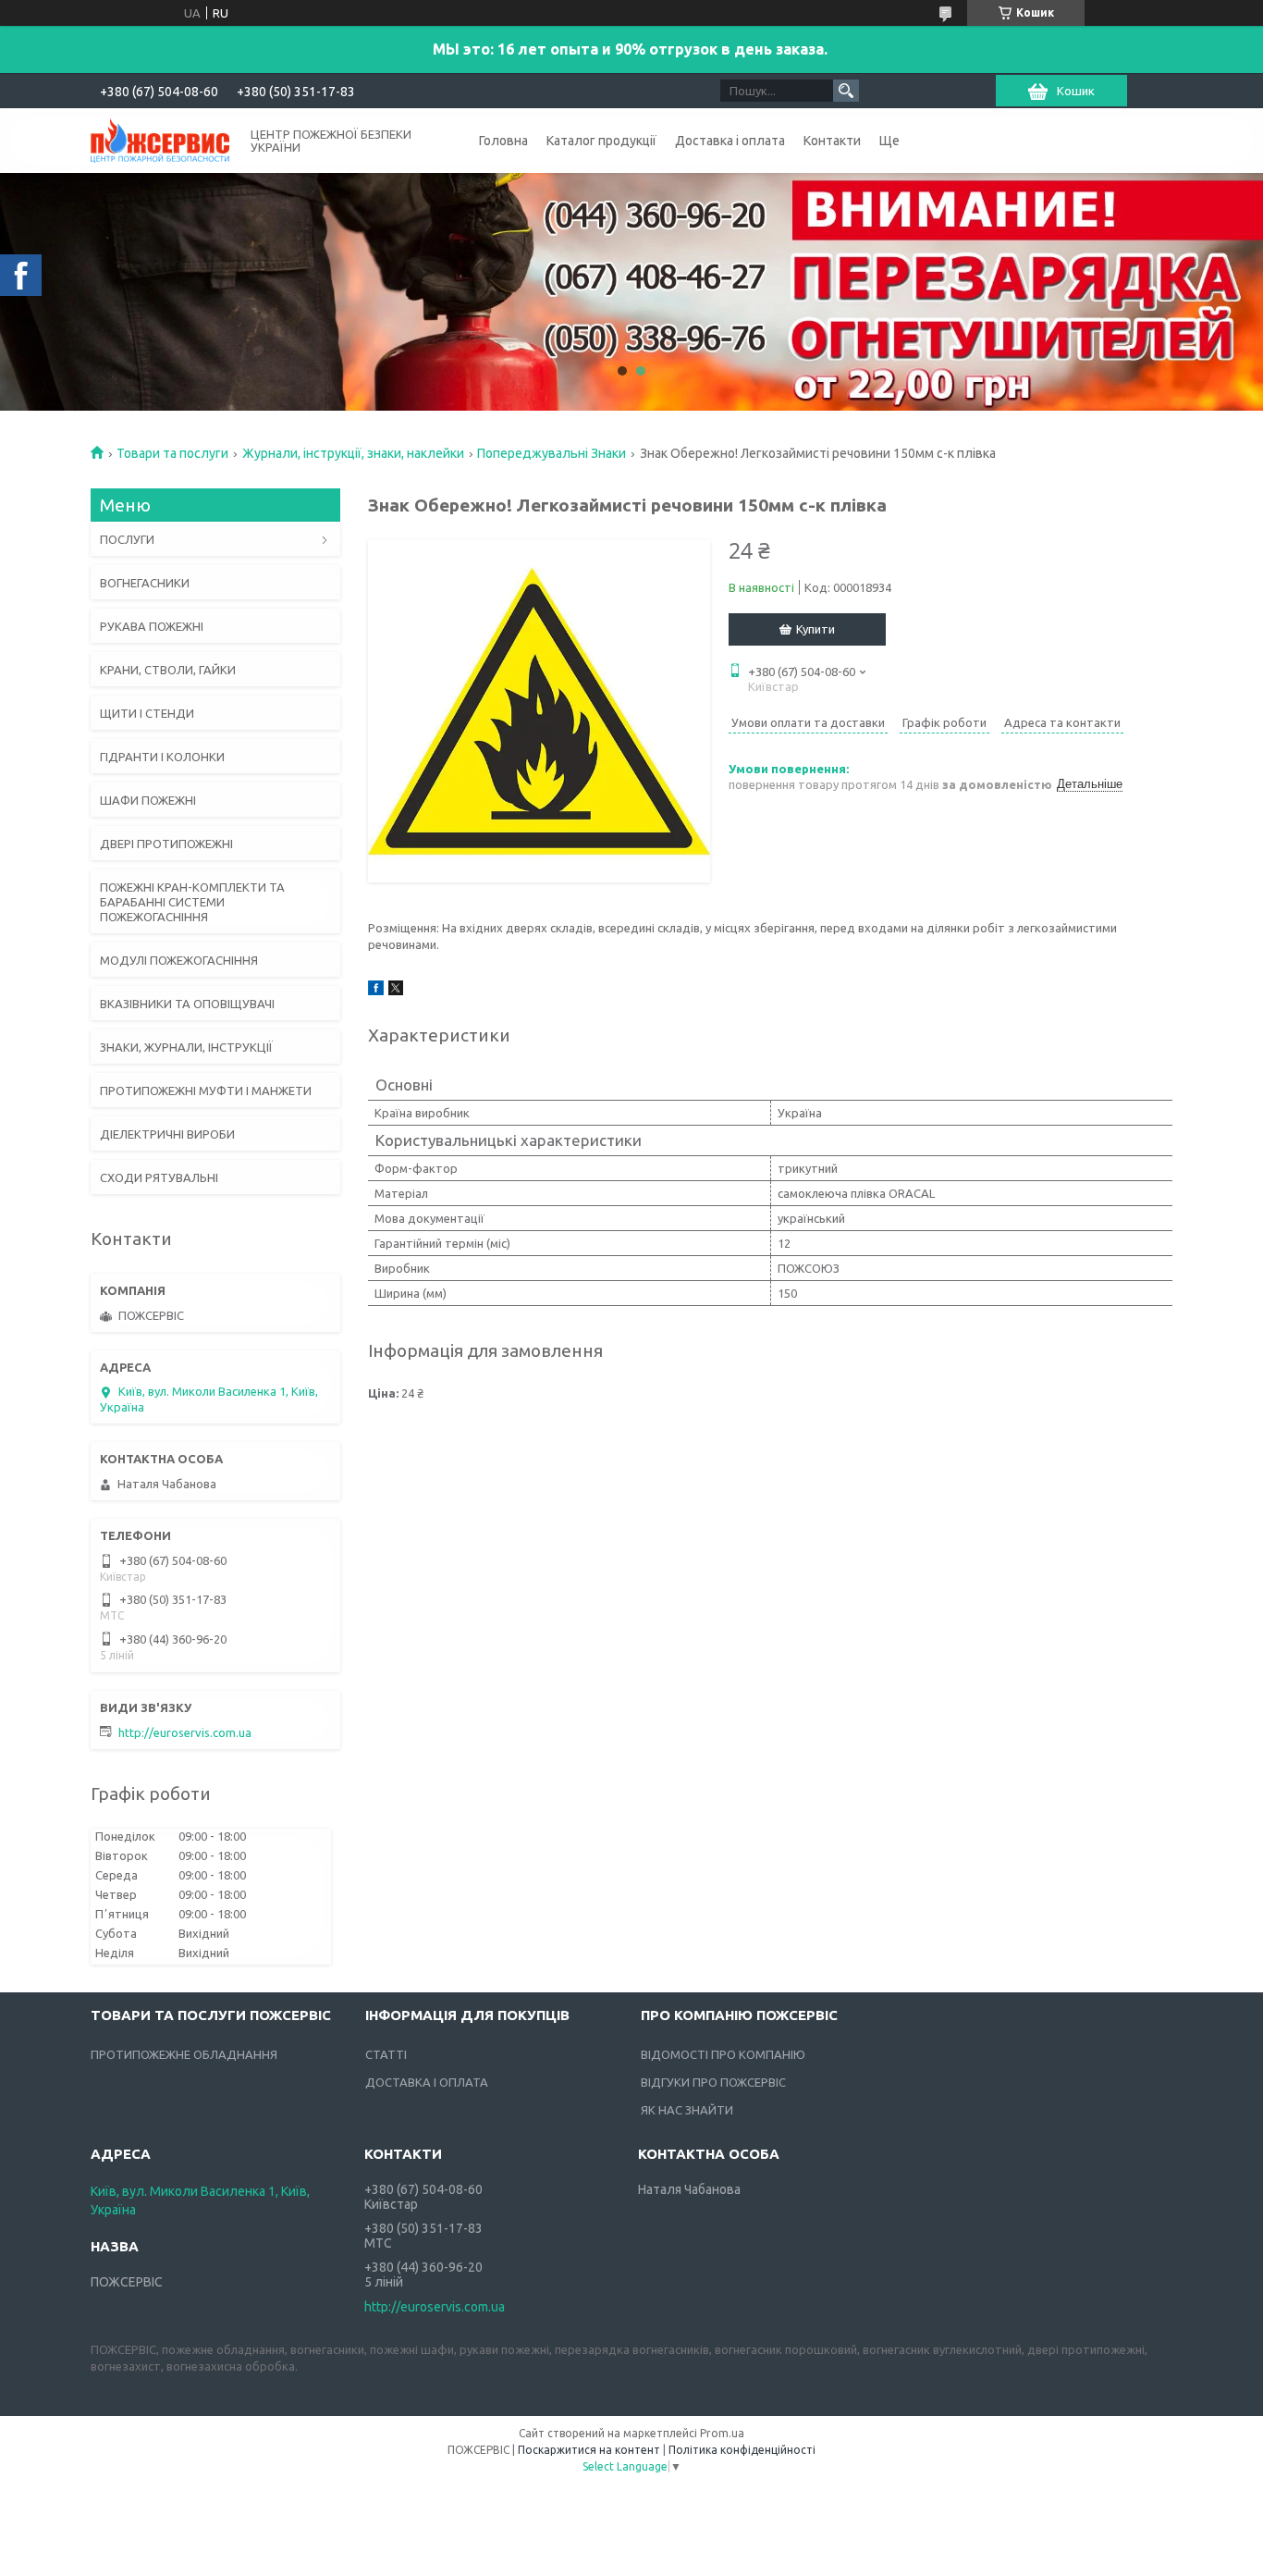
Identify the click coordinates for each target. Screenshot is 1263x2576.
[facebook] (376, 991)
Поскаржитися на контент (589, 2450)
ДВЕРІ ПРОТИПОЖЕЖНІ (166, 844)
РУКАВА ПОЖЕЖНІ (152, 626)
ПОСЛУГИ (127, 539)
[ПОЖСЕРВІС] (160, 139)
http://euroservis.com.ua (185, 1732)
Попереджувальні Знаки (552, 453)
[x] (396, 991)
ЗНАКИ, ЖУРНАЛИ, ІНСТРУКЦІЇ (186, 1047)
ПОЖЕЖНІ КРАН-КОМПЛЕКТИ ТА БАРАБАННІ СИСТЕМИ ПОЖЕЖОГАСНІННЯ (192, 902)
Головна (503, 141)
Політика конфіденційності (742, 2450)
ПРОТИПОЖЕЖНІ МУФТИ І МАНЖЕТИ (206, 1091)
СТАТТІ (386, 2054)
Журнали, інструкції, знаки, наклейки (353, 453)
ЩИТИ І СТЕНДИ (147, 713)
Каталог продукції (601, 141)
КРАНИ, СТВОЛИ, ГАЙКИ (168, 670)
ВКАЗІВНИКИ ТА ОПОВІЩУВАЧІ (187, 1004)
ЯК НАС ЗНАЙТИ (687, 2110)
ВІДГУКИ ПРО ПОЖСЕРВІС (713, 2082)
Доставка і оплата (730, 141)
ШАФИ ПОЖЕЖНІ (148, 800)
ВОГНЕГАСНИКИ (145, 583)
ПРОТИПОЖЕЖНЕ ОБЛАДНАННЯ (184, 2054)
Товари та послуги (172, 453)
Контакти (832, 141)
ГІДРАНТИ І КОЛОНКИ (162, 757)
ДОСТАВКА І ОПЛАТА (427, 2082)
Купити (815, 629)
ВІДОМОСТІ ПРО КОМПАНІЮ (723, 2054)
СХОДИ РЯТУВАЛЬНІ (159, 1177)
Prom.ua (722, 2433)
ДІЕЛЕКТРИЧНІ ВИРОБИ (167, 1134)
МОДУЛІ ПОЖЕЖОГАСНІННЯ (179, 960)
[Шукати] (846, 91)
